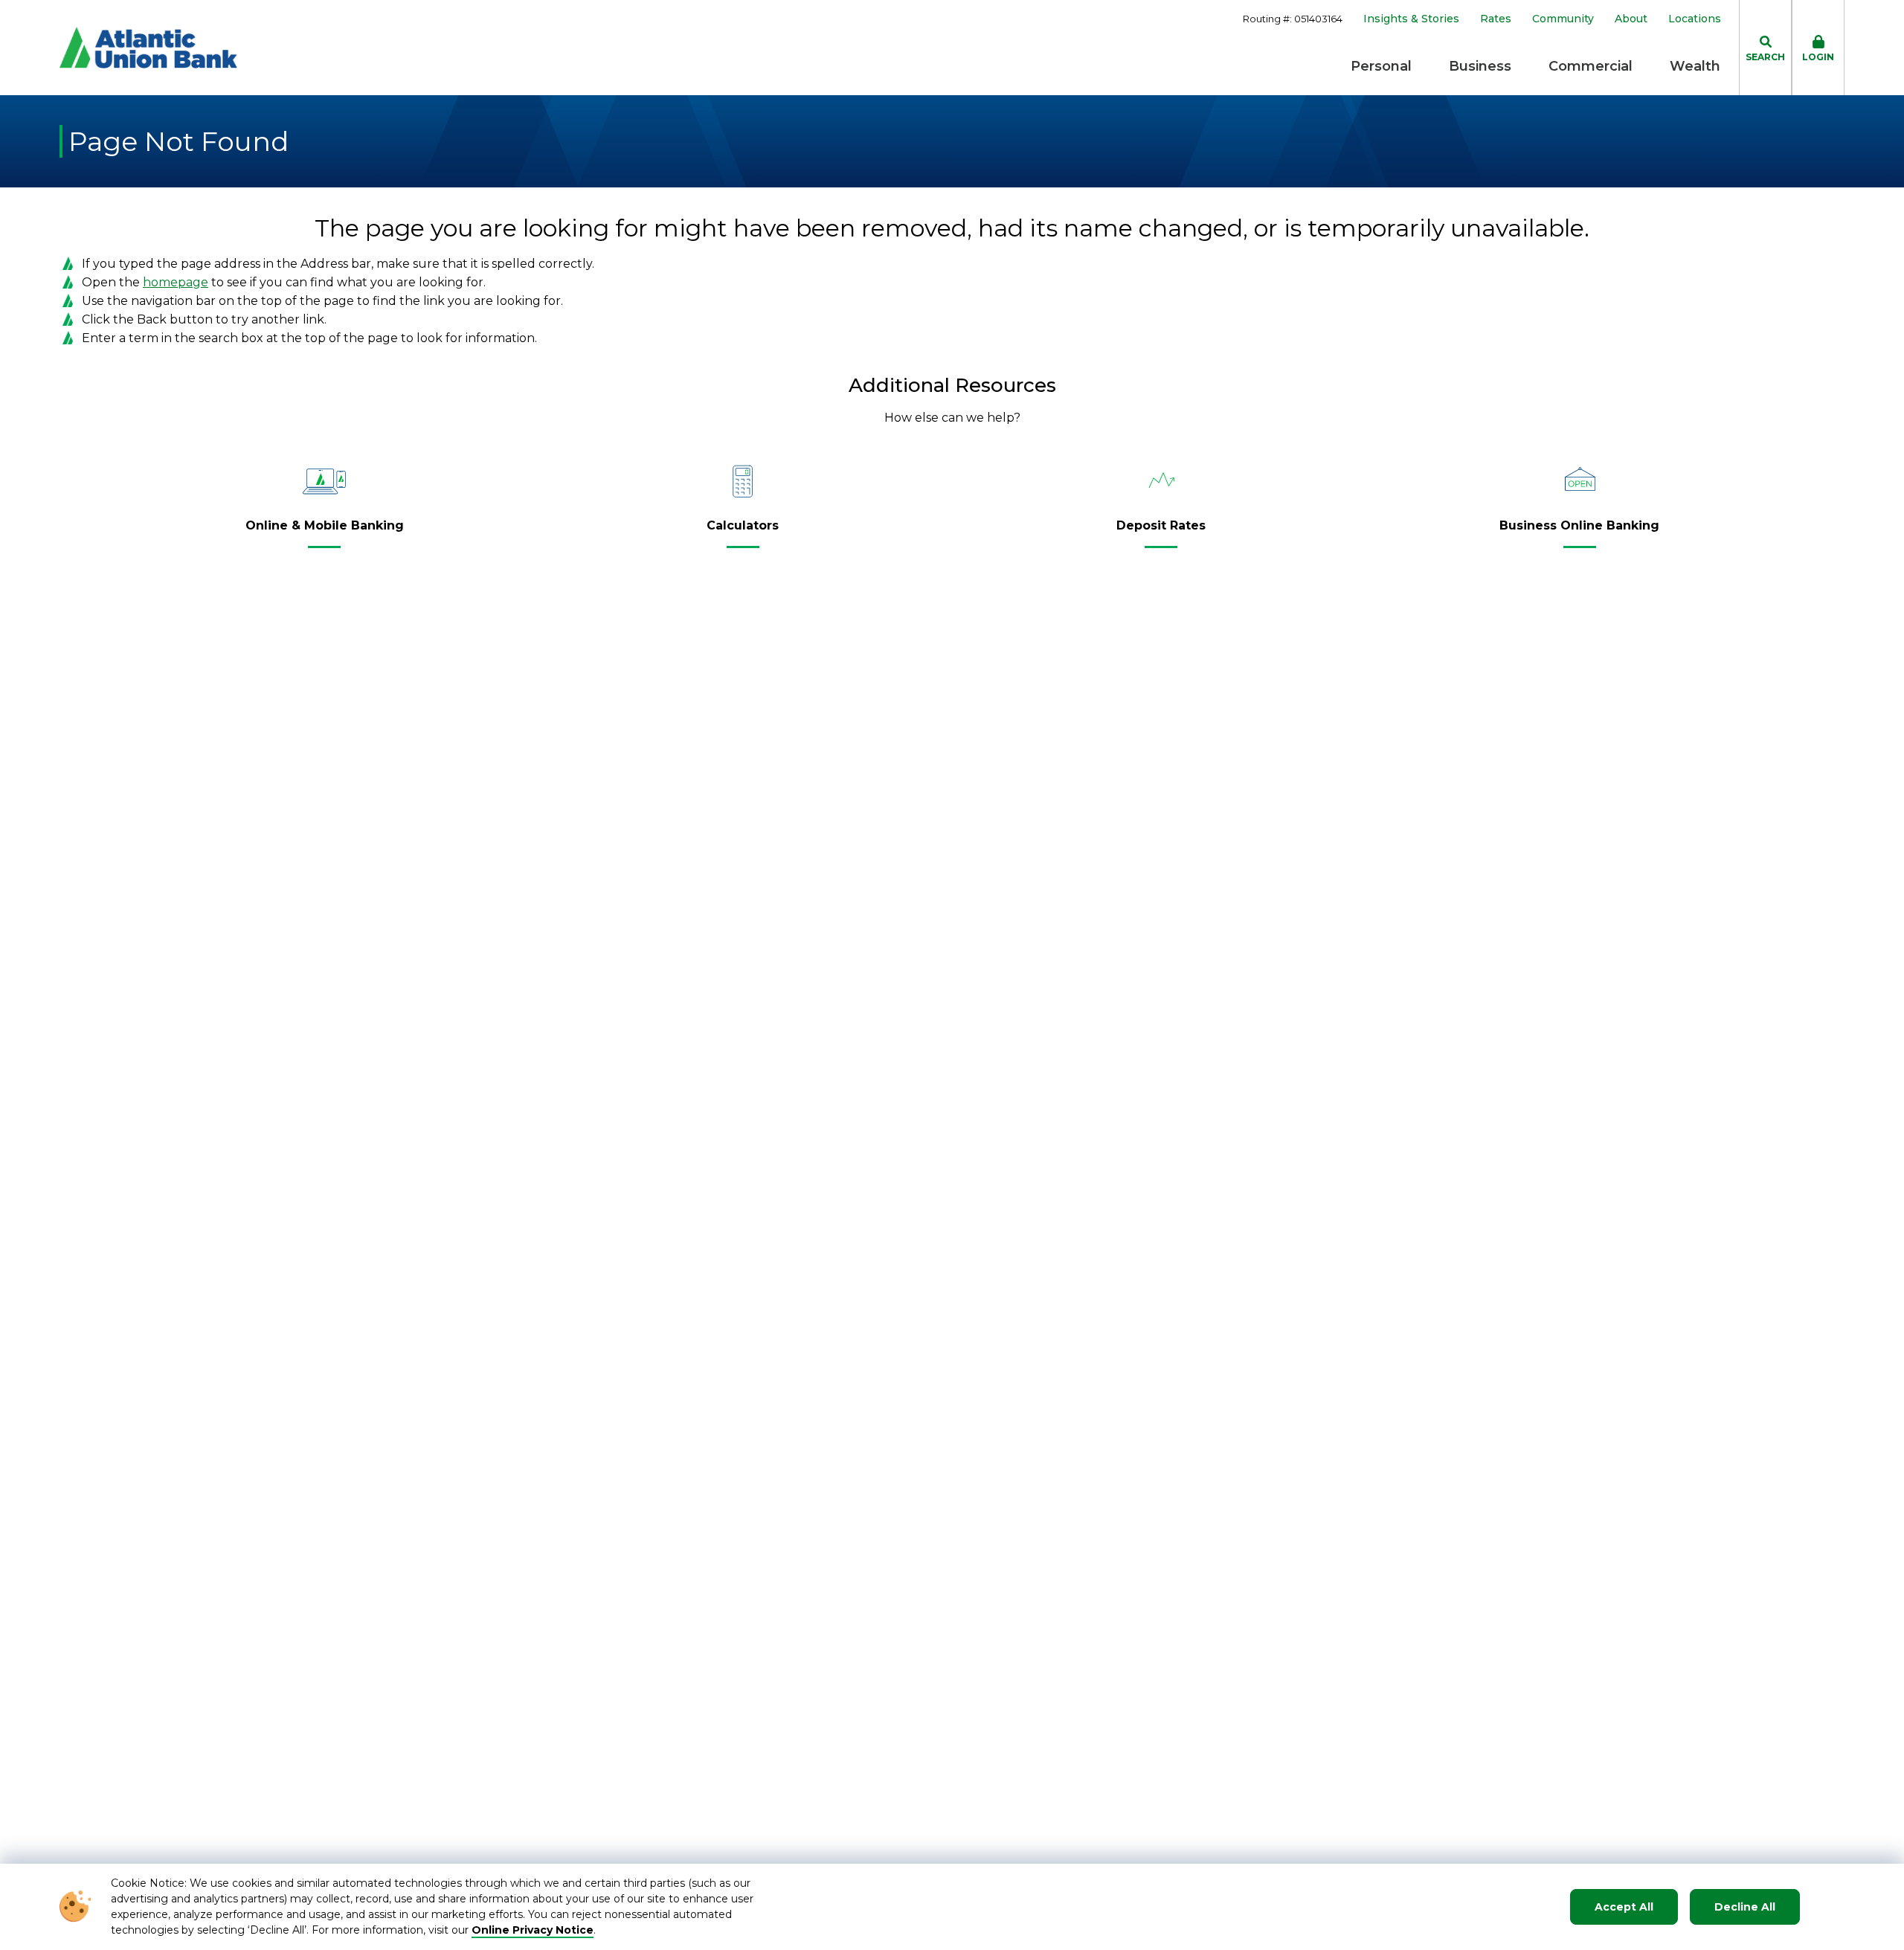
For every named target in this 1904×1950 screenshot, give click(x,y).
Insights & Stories (1411, 19)
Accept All (1624, 1907)
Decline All (1745, 1907)
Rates (1496, 19)
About (1631, 19)
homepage (176, 282)
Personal (1381, 66)
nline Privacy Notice (537, 1930)
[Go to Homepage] (148, 48)
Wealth (1695, 66)
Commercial (1591, 66)
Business (1480, 66)
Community (1563, 19)
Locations (1695, 19)
